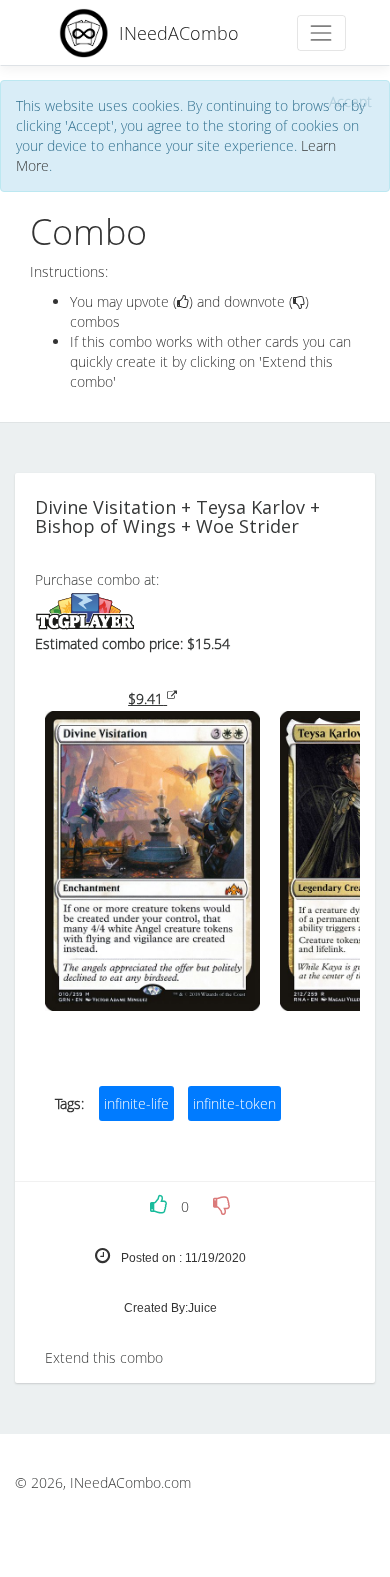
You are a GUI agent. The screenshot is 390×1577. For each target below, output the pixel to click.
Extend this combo (104, 1357)
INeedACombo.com (130, 1482)
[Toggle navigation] (321, 32)
